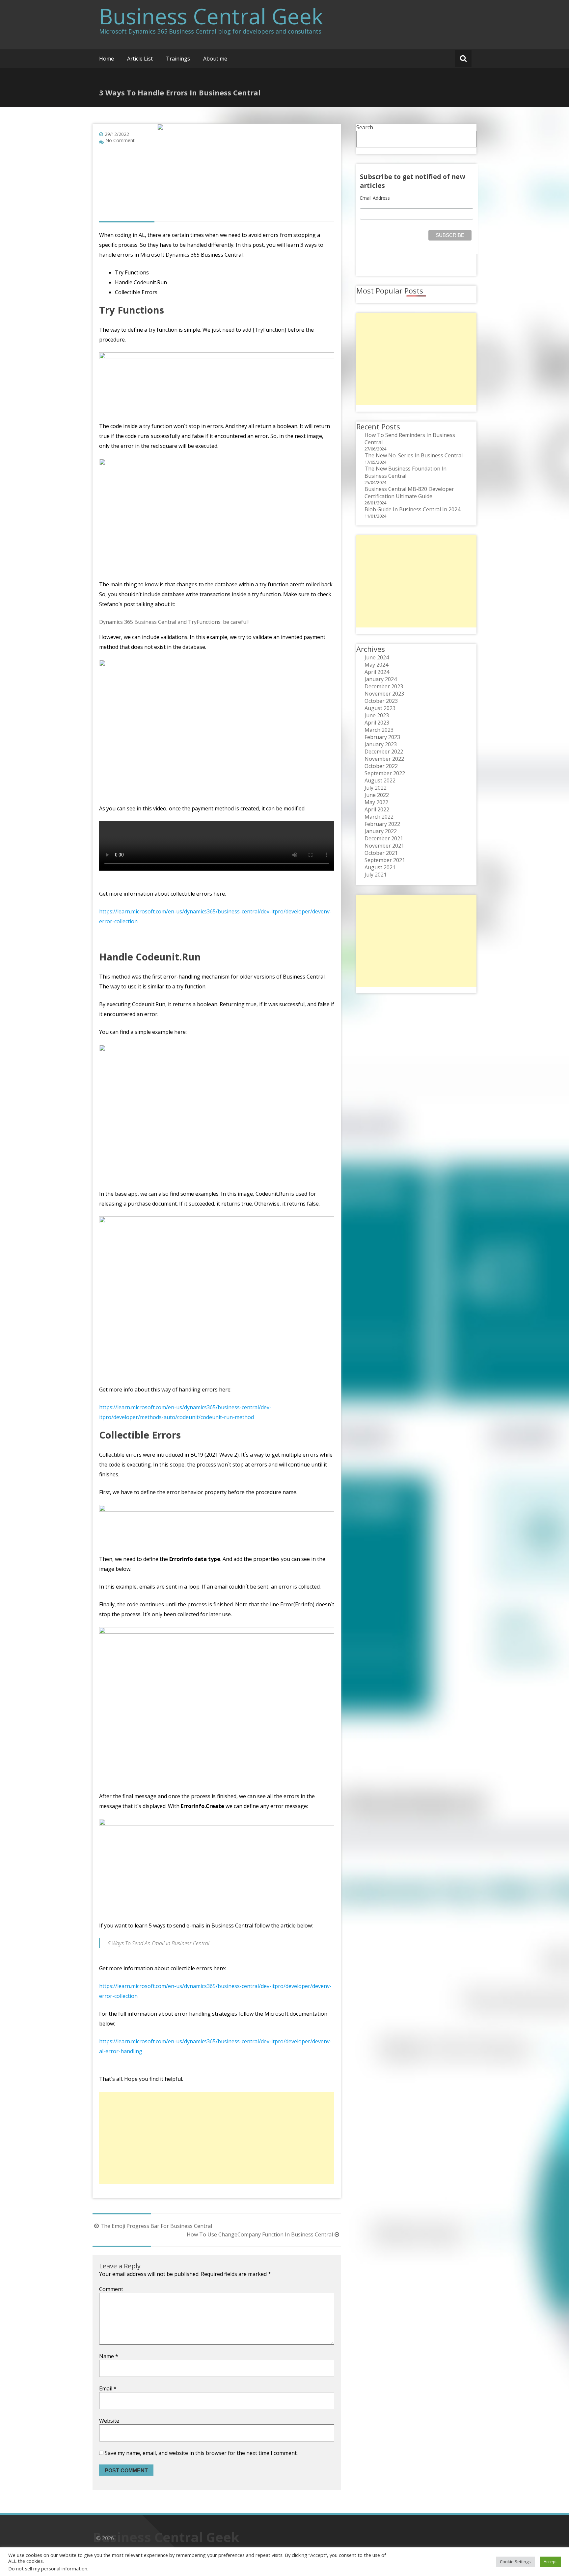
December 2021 (384, 838)
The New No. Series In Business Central (414, 455)
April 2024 (377, 672)
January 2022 (381, 831)
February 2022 (382, 824)
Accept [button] (550, 2562)
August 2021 (380, 867)
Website (109, 2421)
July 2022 (376, 788)
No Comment (120, 140)
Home (107, 59)
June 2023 (377, 715)
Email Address (375, 198)
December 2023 (384, 686)
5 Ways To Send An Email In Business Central (159, 1943)
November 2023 (384, 694)
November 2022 (384, 759)
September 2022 (385, 773)
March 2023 (379, 730)
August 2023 (380, 708)
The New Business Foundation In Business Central (406, 472)
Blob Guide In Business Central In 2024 (412, 509)
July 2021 (376, 875)
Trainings (178, 59)
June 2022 (377, 795)
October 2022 (381, 766)
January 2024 (381, 679)
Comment (111, 2289)
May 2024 (376, 665)
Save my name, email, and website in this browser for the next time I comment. (201, 2453)
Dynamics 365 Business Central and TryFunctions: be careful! (174, 622)
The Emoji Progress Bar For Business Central (156, 2226)
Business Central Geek (211, 16)
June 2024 (377, 657)
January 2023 (381, 744)
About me (215, 59)
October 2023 (381, 701)
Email (108, 2388)
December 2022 (384, 752)
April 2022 (377, 809)
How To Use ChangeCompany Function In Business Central (260, 2234)
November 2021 (384, 846)
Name (109, 2356)
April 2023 (377, 723)
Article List (140, 59)
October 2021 (381, 853)
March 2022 (379, 817)
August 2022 (380, 780)
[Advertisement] (217, 2138)
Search (365, 127)
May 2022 (376, 802)
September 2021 (385, 860)
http (104, 2041)
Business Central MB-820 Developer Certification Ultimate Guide (409, 493)
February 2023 (382, 737)
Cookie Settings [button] (515, 2562)
